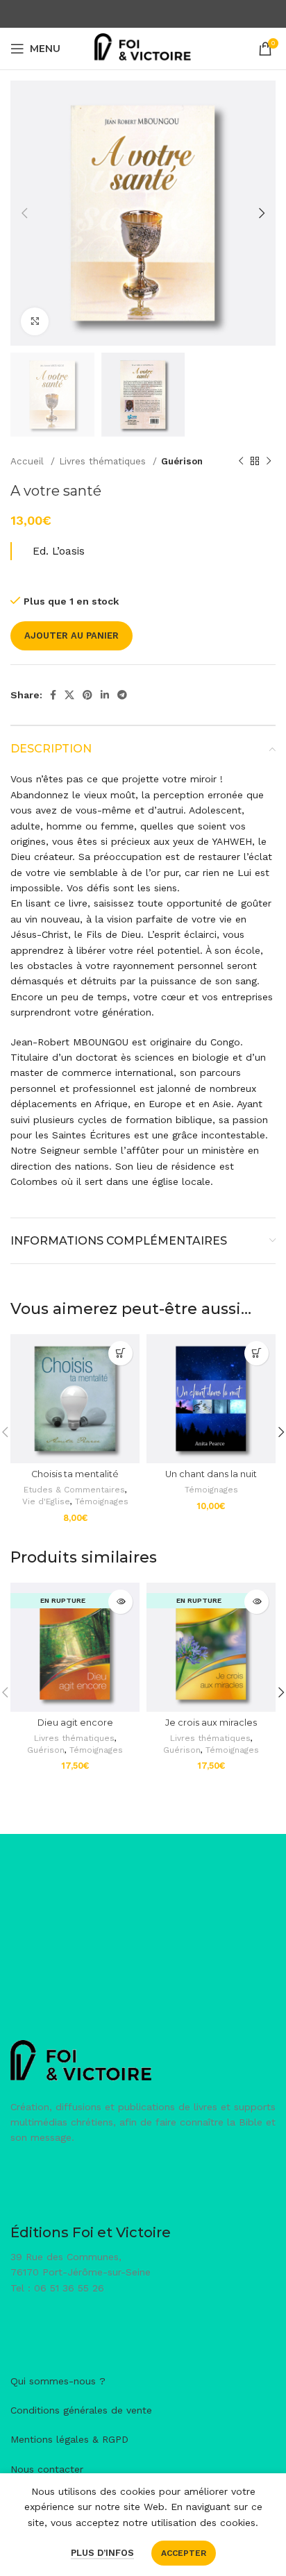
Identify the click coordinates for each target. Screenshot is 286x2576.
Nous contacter (47, 2469)
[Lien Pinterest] (87, 695)
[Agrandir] (35, 321)
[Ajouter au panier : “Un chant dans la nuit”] (256, 1353)
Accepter (184, 2553)
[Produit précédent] (241, 461)
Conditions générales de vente (81, 2410)
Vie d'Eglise (46, 1501)
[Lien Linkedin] (105, 695)
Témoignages (102, 1501)
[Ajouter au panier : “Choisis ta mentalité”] (120, 1353)
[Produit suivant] (269, 461)
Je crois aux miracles (211, 1723)
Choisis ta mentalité (75, 1474)
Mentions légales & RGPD (69, 2439)
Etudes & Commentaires (74, 1490)
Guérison (182, 461)
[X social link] (69, 695)
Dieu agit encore (75, 1723)
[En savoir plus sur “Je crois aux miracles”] (256, 1602)
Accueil (29, 461)
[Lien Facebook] (53, 695)
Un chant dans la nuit (211, 1474)
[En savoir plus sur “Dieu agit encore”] (120, 1602)
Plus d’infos (102, 2553)
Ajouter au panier (71, 635)
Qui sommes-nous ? (58, 2381)
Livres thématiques (104, 461)
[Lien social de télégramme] (122, 695)
